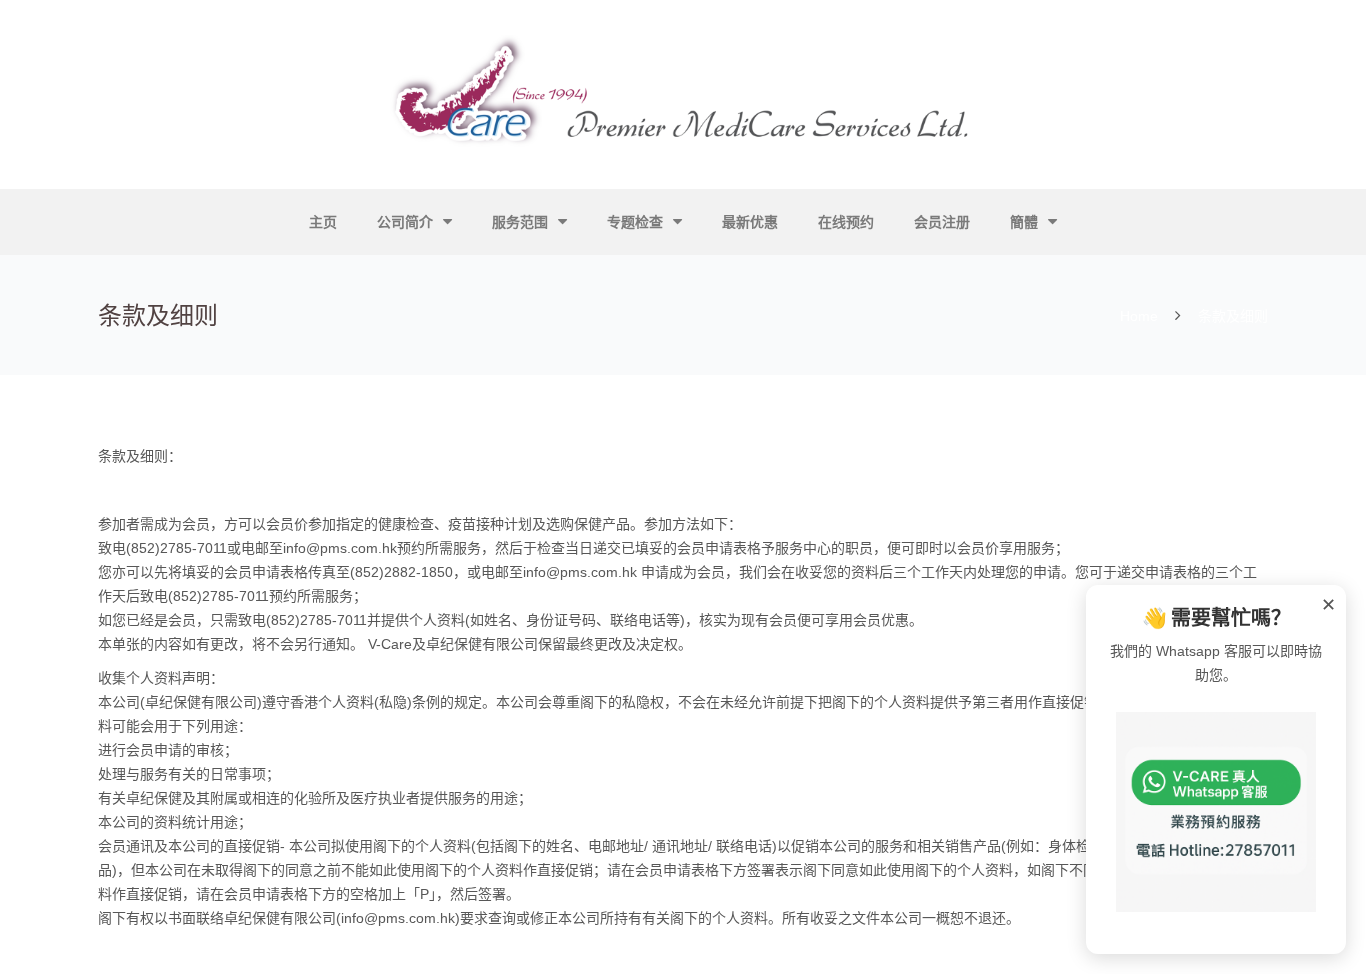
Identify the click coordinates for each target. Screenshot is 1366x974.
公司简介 (405, 222)
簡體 (1024, 222)
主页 (323, 222)
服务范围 (520, 222)
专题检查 (635, 222)
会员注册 (942, 222)
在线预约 (846, 222)
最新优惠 (750, 222)
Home (1139, 316)
